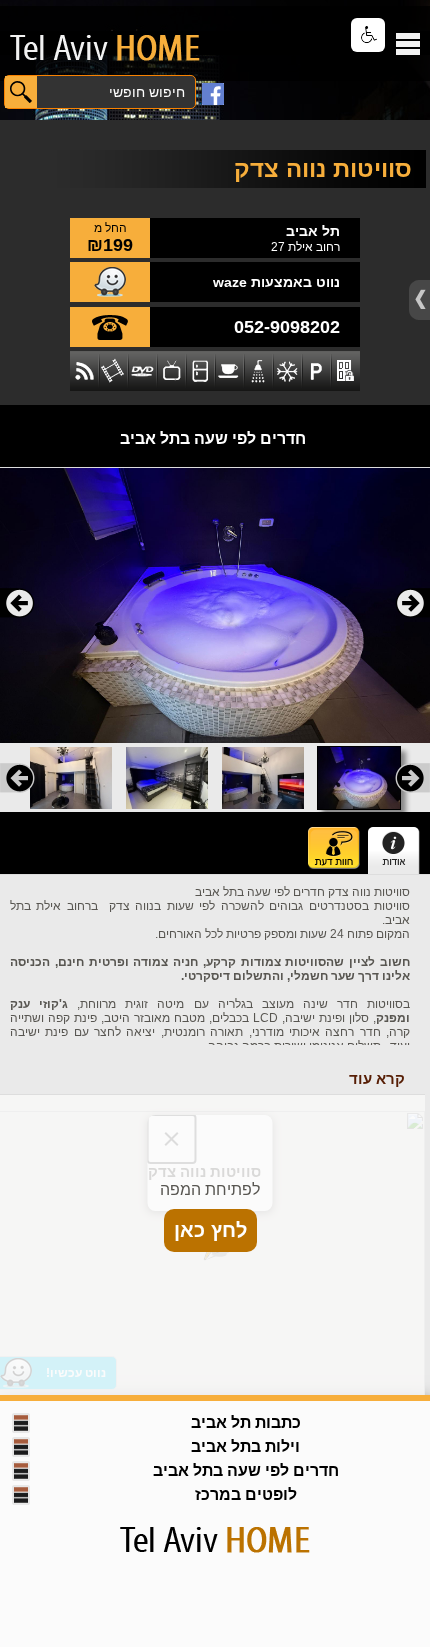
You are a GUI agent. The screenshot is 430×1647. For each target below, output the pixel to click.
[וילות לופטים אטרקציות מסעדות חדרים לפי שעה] (95, 48)
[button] (368, 35)
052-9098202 (287, 327)
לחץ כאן (210, 1230)
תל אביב (313, 231)
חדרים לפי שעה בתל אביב (213, 438)
